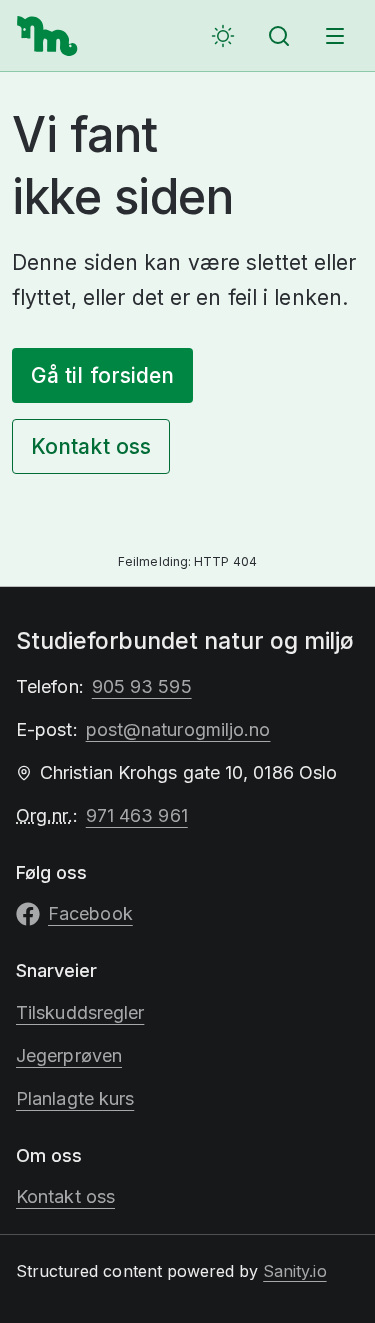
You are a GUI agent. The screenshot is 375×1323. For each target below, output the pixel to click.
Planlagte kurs (75, 1098)
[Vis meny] (335, 36)
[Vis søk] (279, 36)
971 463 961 (137, 815)
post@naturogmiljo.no (178, 729)
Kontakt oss (91, 446)
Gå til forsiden (102, 375)
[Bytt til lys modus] (223, 36)
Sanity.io (294, 1271)
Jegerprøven (69, 1055)
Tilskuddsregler (80, 1012)
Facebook (90, 913)
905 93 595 (142, 686)
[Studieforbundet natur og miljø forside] (48, 36)
